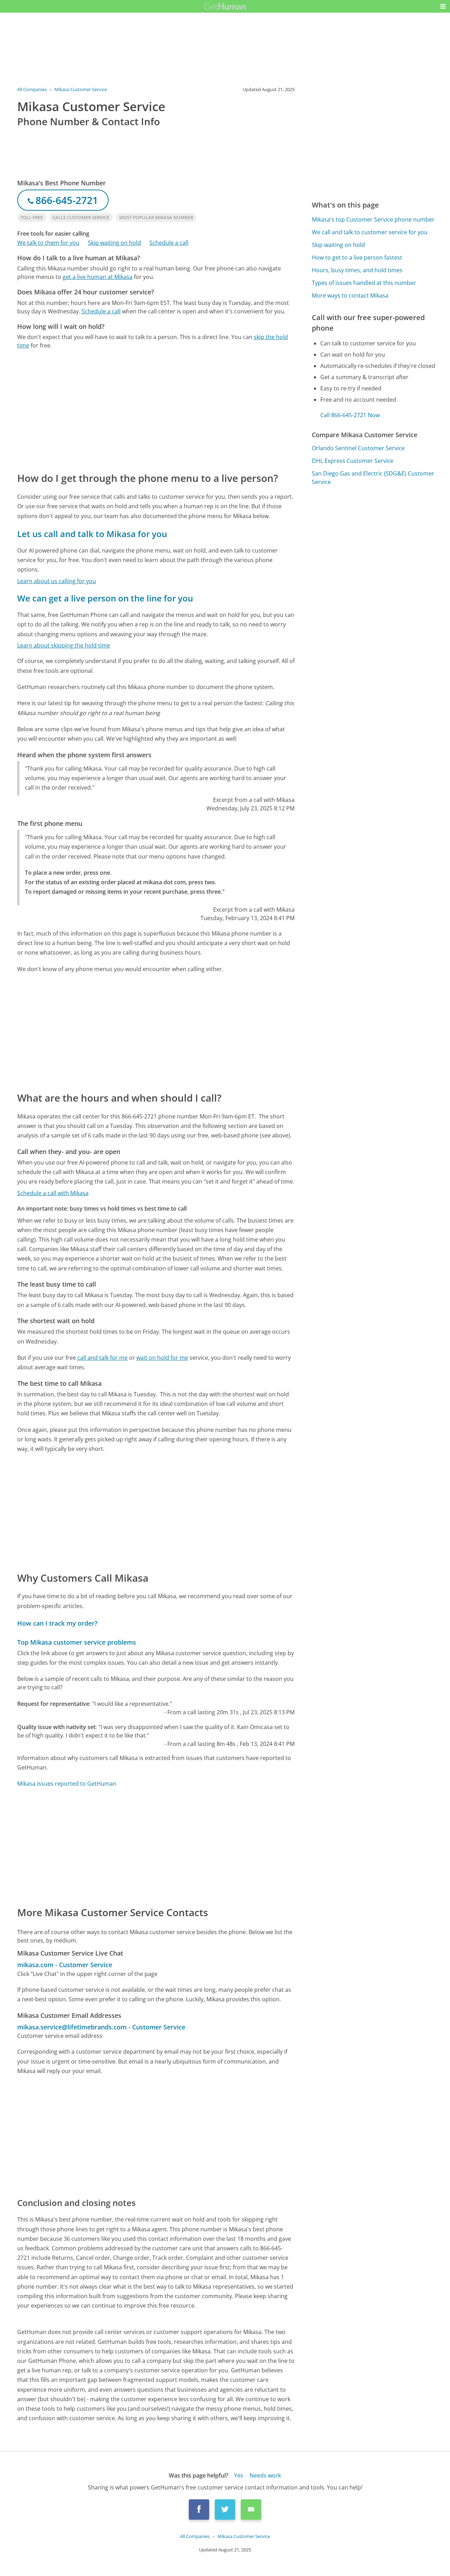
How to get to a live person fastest (357, 257)
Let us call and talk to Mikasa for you (92, 534)
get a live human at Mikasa (98, 277)
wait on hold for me (162, 1358)
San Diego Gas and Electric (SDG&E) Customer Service (373, 478)
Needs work (265, 2475)
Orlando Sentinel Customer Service (358, 448)
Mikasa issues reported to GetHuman (67, 1784)
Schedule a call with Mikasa (53, 1193)
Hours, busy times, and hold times (357, 270)
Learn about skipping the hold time (64, 645)
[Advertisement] (156, 410)
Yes (239, 2475)
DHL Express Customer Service (353, 461)
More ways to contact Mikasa (350, 295)
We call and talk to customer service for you (370, 232)
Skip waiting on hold (114, 243)
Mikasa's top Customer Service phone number (373, 219)
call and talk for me (102, 1358)
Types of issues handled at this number (364, 283)
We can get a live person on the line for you (105, 598)
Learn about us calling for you (57, 581)
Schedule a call (169, 243)
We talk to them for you (48, 243)
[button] (443, 6)
